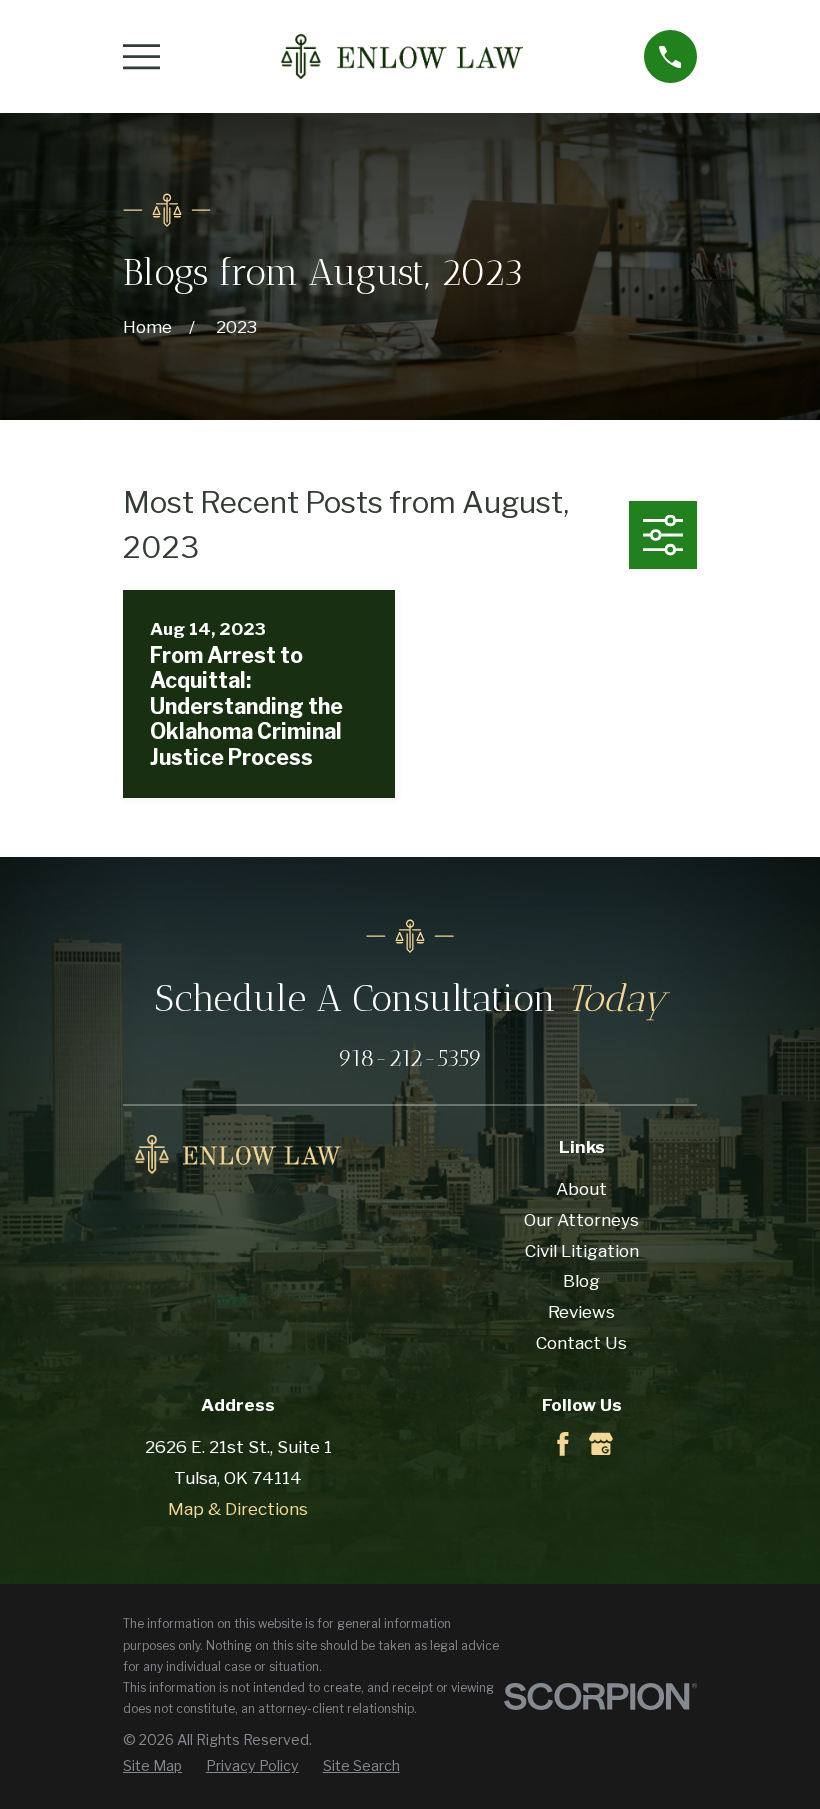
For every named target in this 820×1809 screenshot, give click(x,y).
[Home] (401, 56)
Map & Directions (238, 1509)
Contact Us (581, 1343)
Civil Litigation (582, 1251)
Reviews (581, 1312)
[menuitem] (152, 1766)
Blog (581, 1281)
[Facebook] (563, 1444)
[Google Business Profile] (601, 1444)
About (581, 1189)
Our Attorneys (581, 1220)
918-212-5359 (410, 1058)
